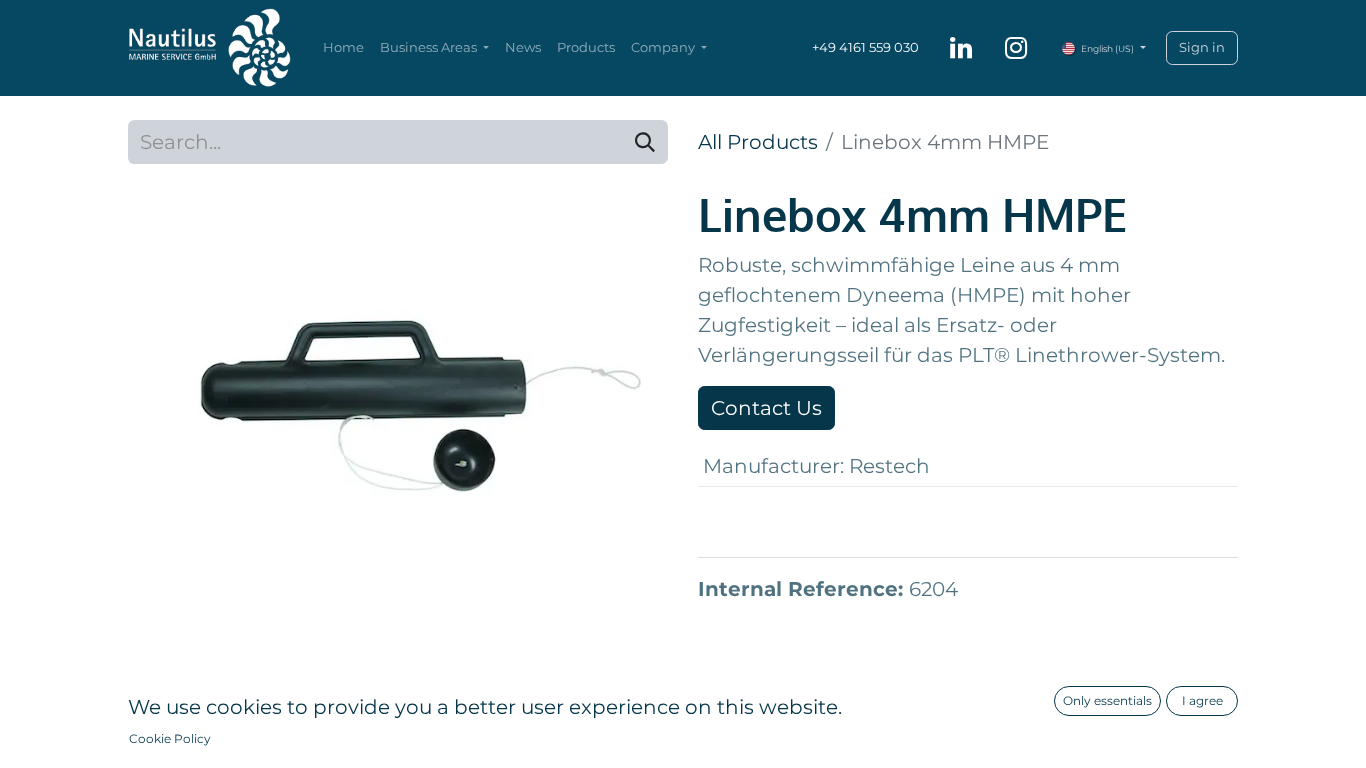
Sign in (1202, 47)
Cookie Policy (170, 738)
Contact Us (766, 408)
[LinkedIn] (961, 48)
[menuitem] (343, 48)
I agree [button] (1202, 700)
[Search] (645, 142)
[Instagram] (1016, 48)
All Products (758, 142)
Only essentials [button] (1107, 700)
